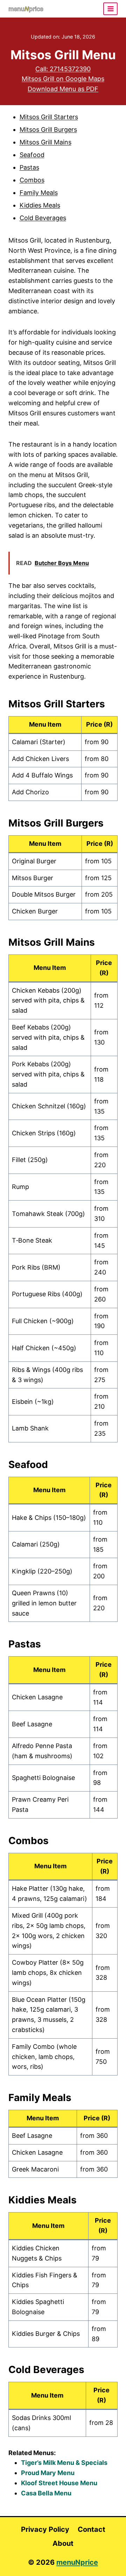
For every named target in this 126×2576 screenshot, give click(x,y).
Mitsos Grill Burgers (48, 130)
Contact (92, 2529)
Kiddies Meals (40, 205)
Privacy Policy (45, 2529)
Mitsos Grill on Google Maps (63, 79)
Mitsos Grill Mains (45, 142)
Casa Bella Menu (46, 2493)
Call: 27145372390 (63, 69)
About (63, 2543)
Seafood (32, 155)
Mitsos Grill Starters (49, 117)
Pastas (29, 167)
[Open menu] (110, 9)
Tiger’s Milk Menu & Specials (64, 2463)
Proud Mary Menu (48, 2473)
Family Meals (39, 193)
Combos (32, 180)
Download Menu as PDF (63, 89)
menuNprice (77, 2562)
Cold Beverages (43, 218)
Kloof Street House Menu (59, 2483)
